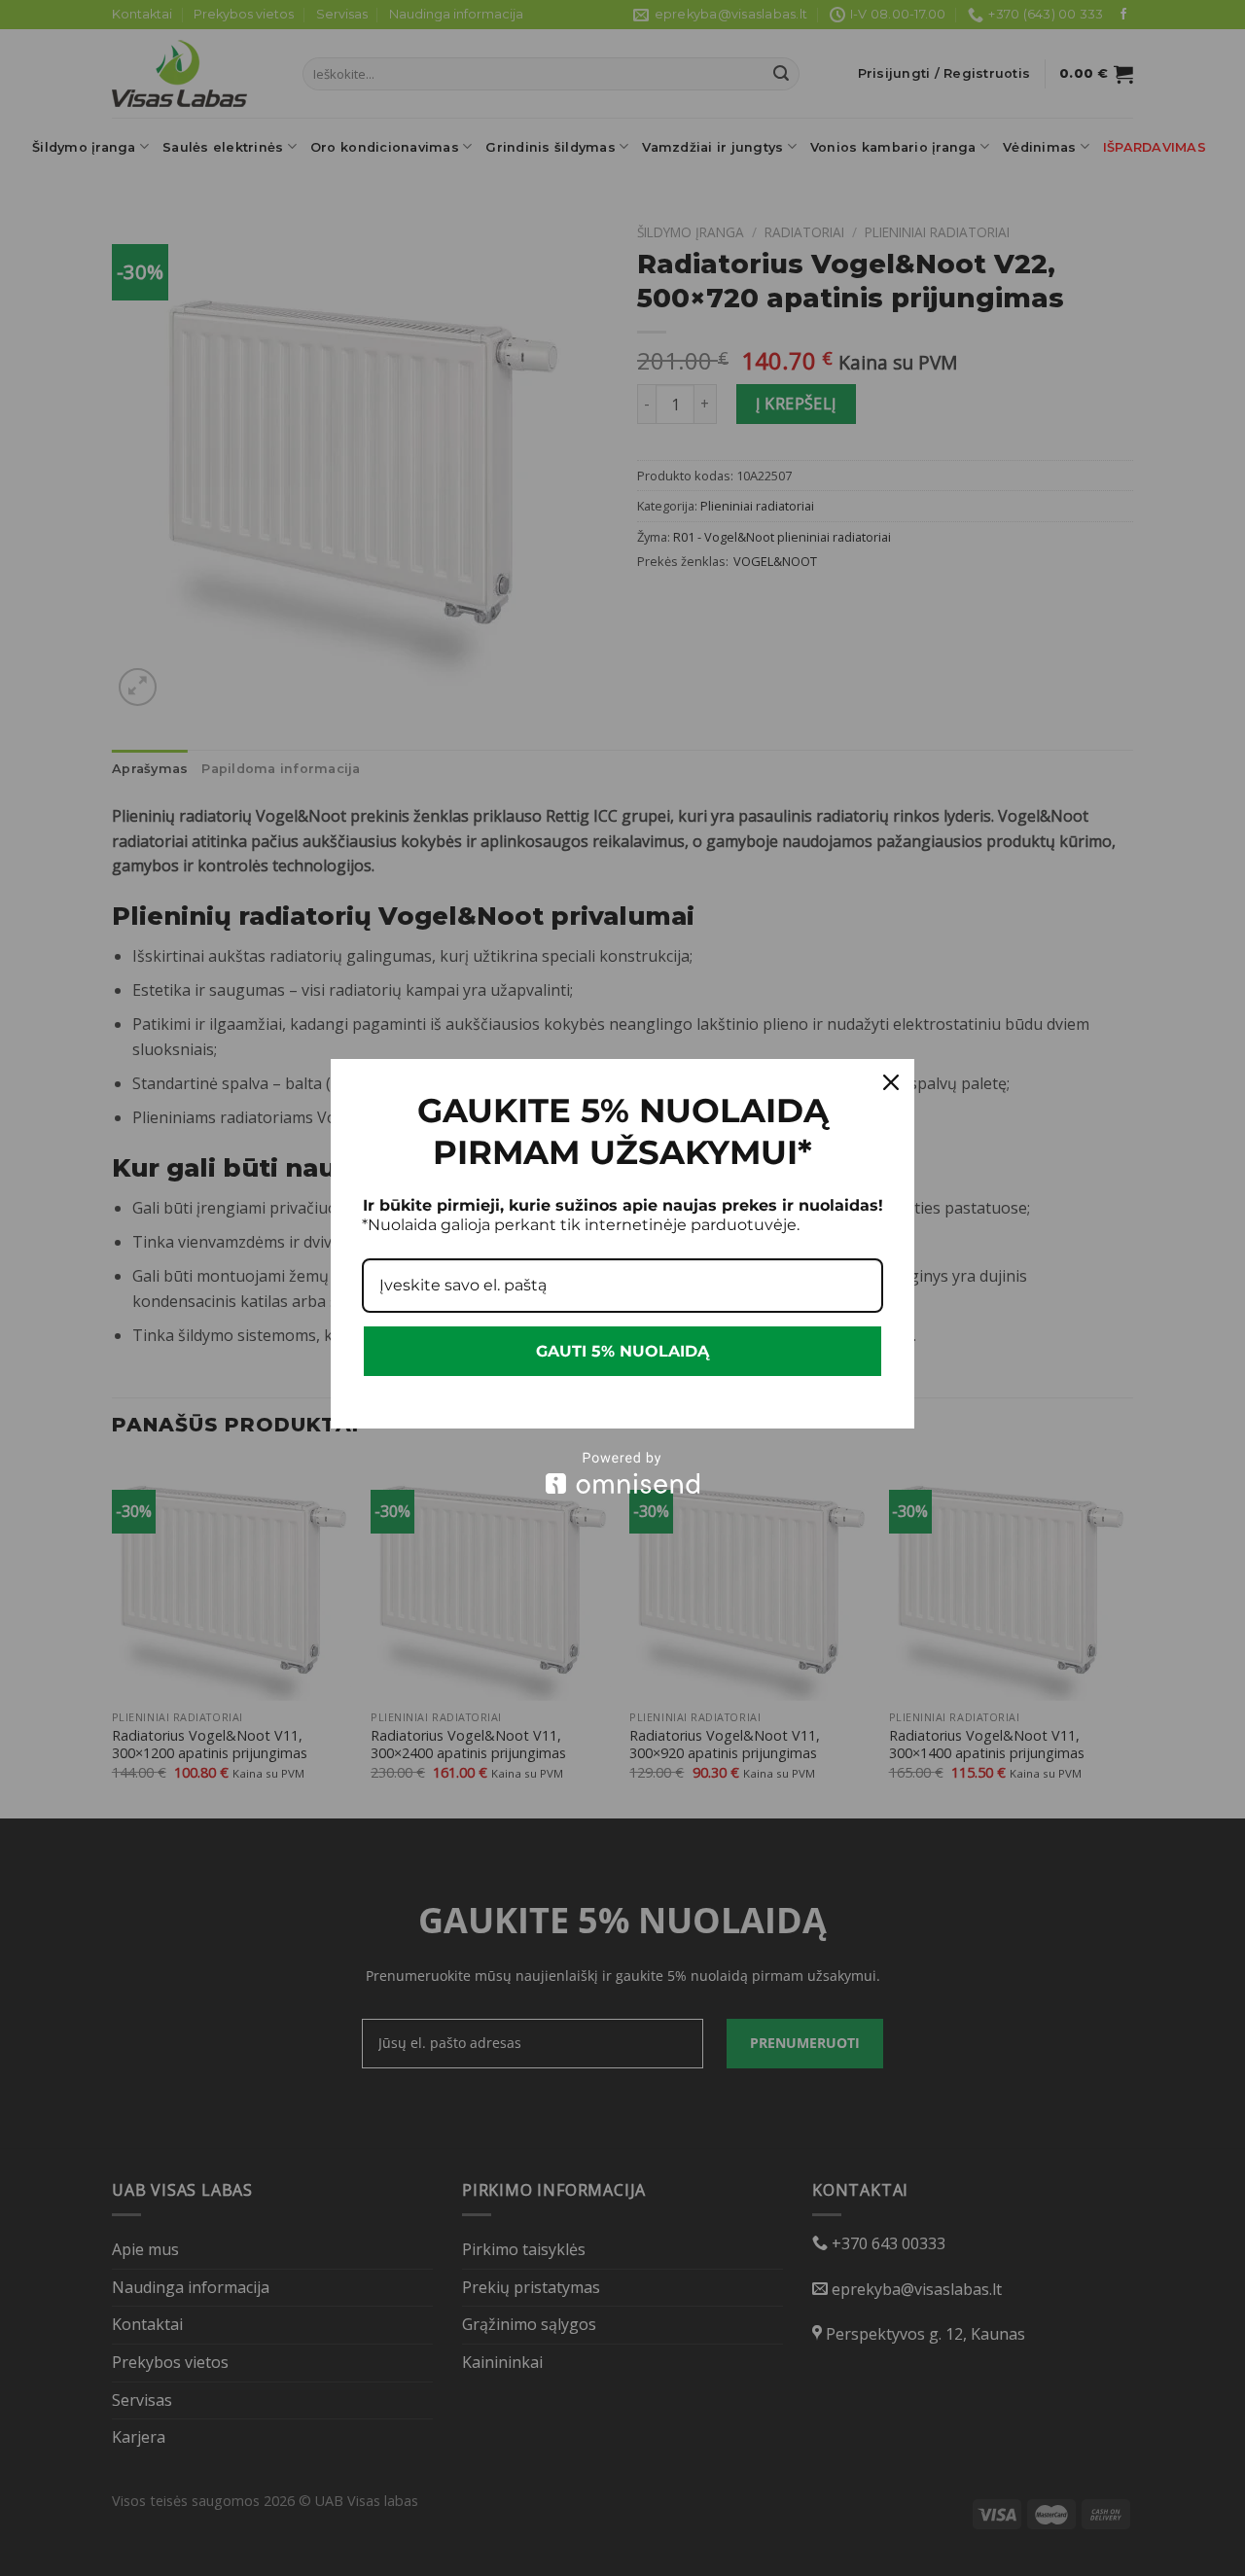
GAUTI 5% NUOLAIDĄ (622, 1351)
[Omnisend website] (622, 1473)
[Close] (891, 1082)
